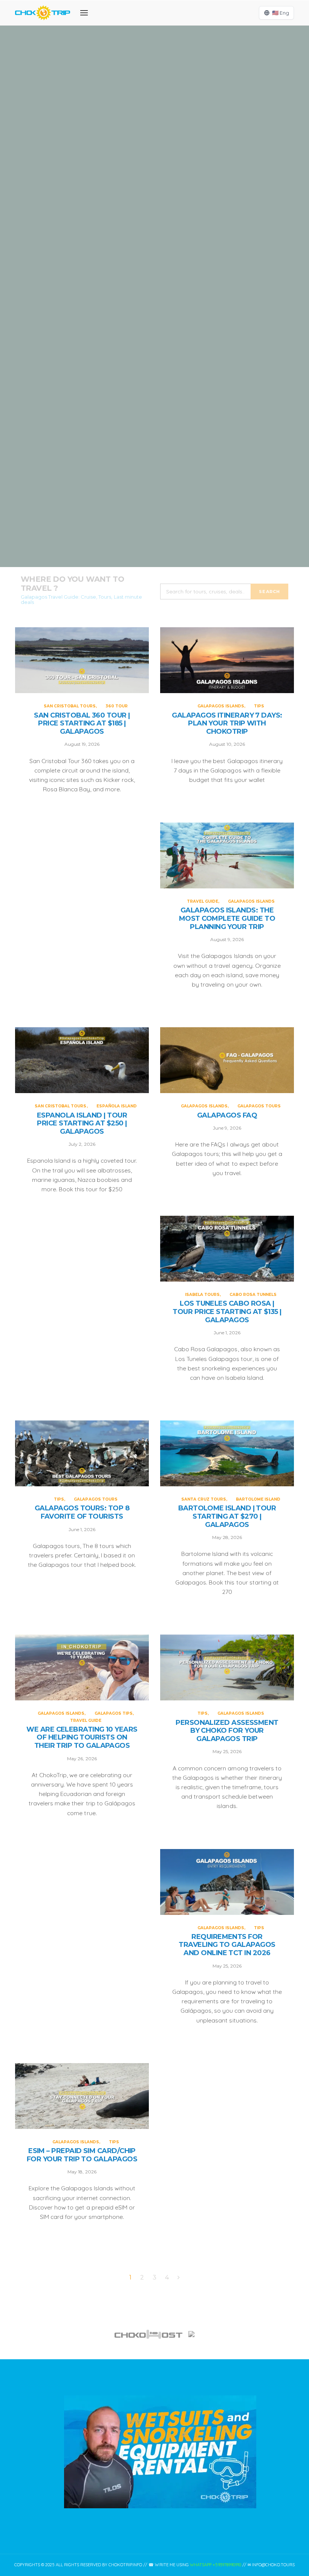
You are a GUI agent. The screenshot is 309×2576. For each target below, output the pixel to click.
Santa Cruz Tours (204, 1499)
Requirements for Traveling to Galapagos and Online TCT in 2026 (227, 1945)
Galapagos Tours (259, 1106)
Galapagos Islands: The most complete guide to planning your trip (154, 377)
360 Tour (181, 76)
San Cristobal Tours (141, 76)
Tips (178, 212)
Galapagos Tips (114, 1713)
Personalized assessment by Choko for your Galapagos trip (227, 1731)
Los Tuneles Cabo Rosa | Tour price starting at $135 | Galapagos (227, 1312)
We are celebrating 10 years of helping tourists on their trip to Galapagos (82, 1738)
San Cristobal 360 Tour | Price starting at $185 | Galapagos (154, 106)
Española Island (181, 483)
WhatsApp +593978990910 (216, 2565)
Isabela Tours (202, 1295)
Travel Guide (131, 339)
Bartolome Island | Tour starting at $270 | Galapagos (227, 1516)
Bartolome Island (258, 1499)
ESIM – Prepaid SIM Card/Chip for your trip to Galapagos (82, 2155)
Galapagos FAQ (227, 1115)
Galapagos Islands (146, 212)
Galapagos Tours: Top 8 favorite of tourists (82, 1512)
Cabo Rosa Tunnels (253, 1295)
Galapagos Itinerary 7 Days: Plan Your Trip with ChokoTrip (154, 242)
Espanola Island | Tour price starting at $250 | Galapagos (154, 513)
